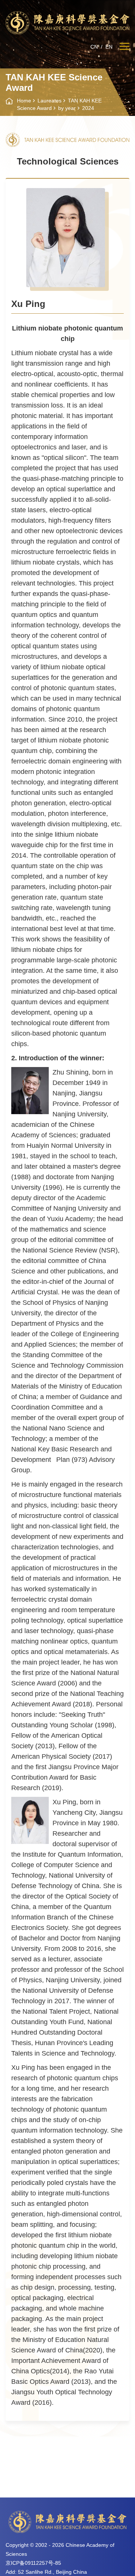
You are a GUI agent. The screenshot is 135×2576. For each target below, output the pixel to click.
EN (109, 47)
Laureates (49, 101)
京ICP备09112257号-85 (33, 2563)
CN (94, 47)
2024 (88, 108)
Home (24, 101)
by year (67, 108)
